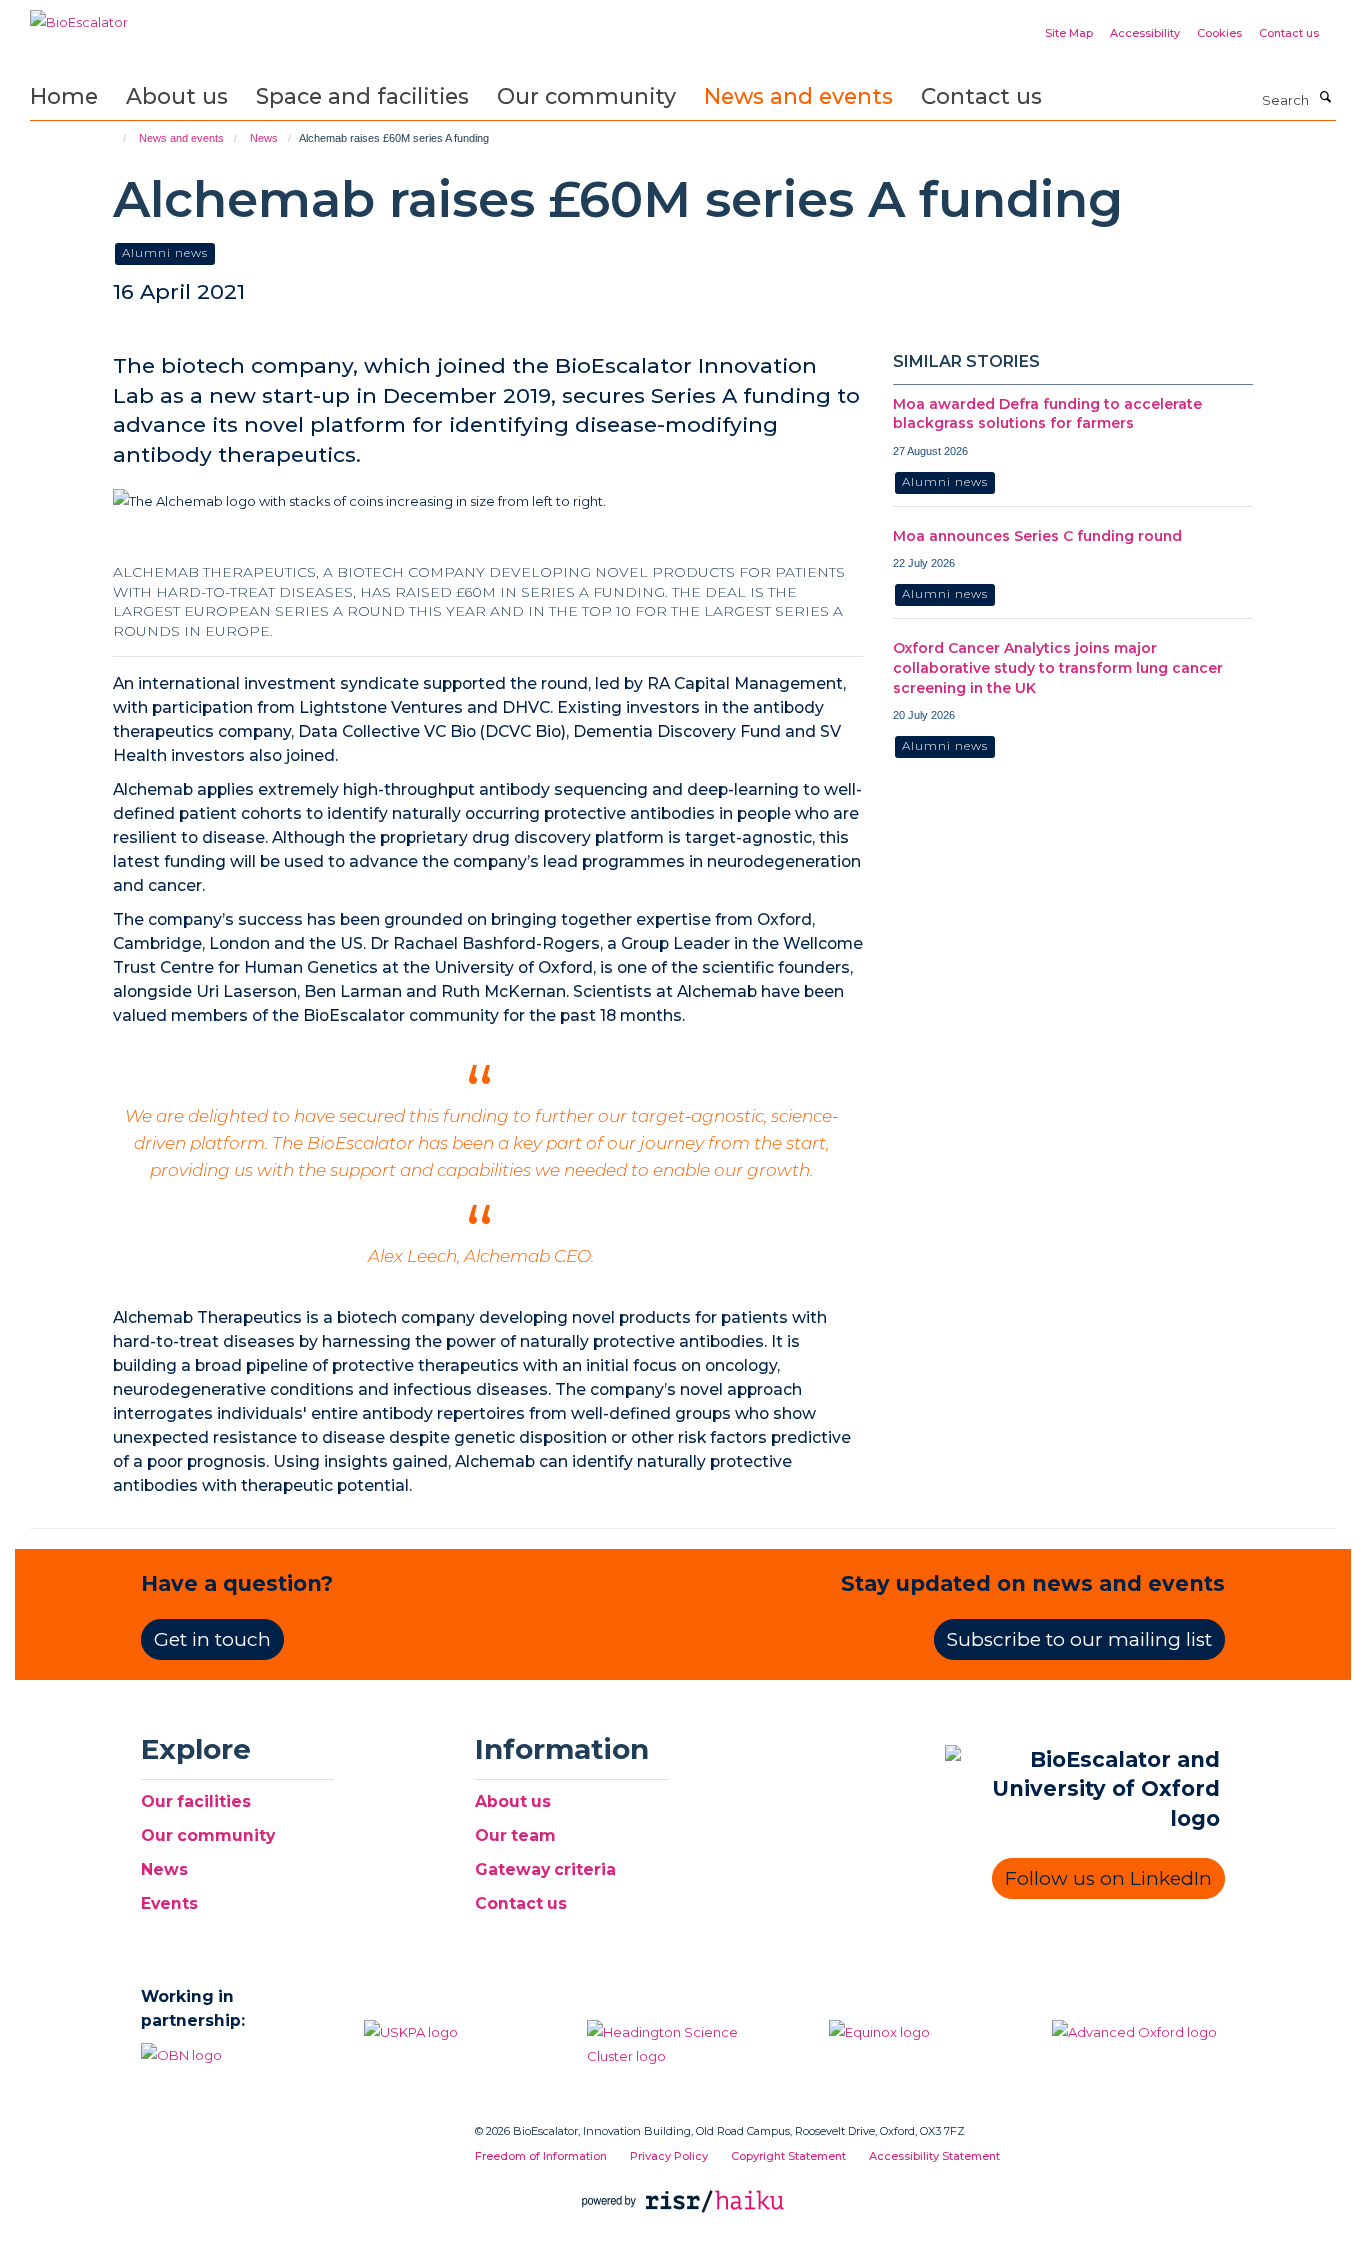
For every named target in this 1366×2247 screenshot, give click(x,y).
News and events (798, 96)
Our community (586, 96)
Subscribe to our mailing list (1079, 1639)
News (264, 138)
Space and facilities (362, 96)
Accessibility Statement (934, 2156)
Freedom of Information (541, 2156)
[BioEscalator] (79, 15)
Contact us (1289, 33)
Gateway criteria (545, 1869)
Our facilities (196, 1801)
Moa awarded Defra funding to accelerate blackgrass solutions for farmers (1047, 414)
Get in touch (212, 1639)
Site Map (1069, 33)
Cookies (1219, 33)
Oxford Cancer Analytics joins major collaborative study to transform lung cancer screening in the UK (1058, 667)
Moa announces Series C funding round (1037, 536)
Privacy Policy (669, 2156)
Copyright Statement (788, 2156)
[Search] (1325, 98)
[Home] (115, 138)
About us (177, 96)
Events (169, 1903)
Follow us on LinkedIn (1108, 1878)
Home (64, 96)
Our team (515, 1835)
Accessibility (1145, 33)
